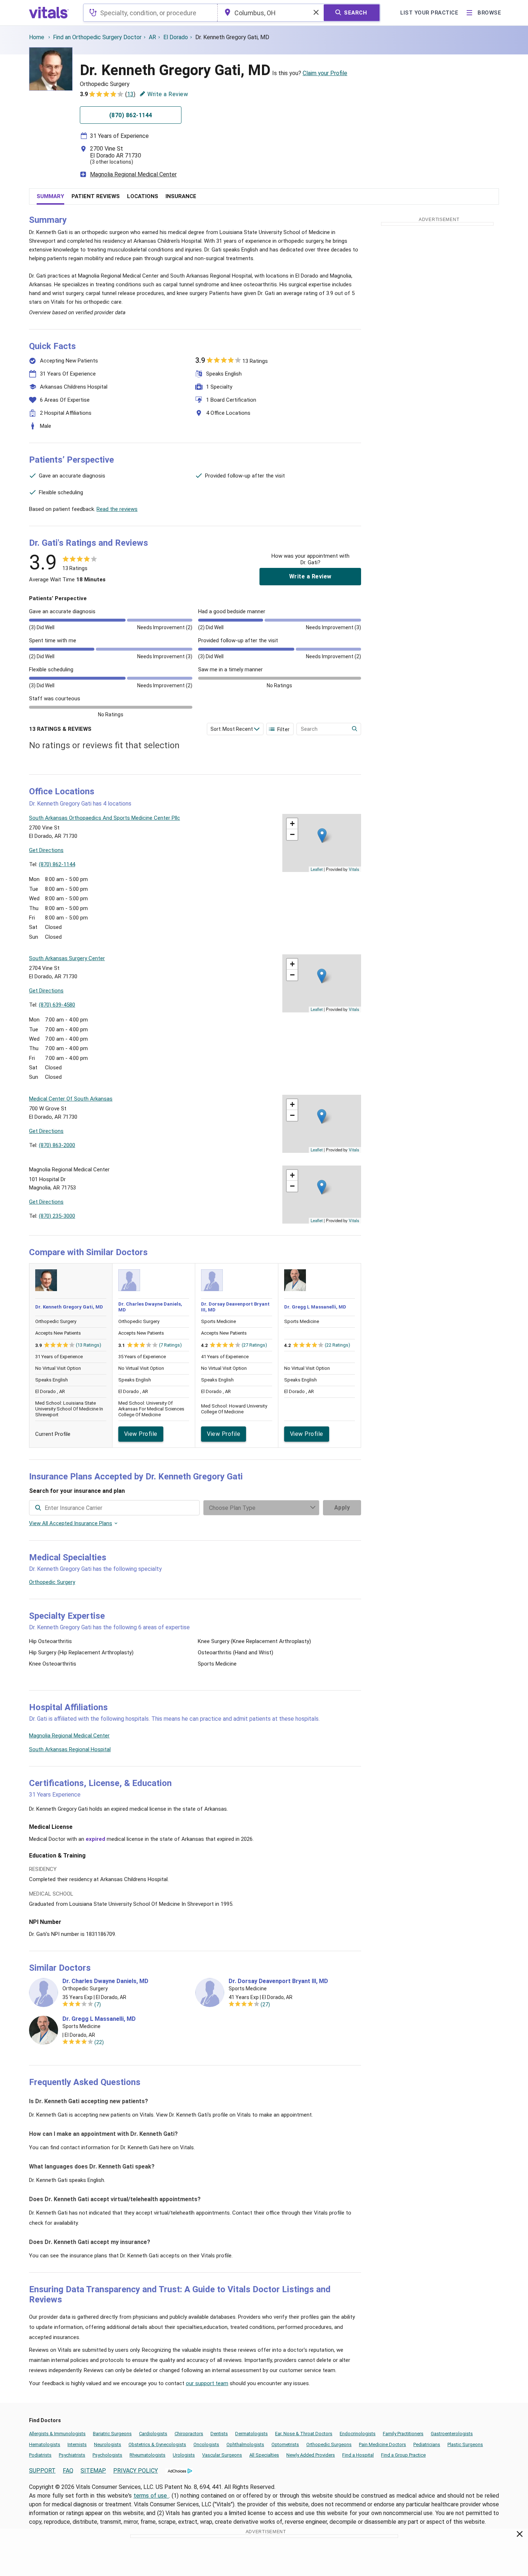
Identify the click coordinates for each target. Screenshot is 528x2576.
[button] (322, 836)
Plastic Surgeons (465, 2444)
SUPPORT (42, 2471)
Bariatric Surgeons (112, 2434)
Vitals (354, 869)
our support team (207, 2383)
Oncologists (206, 2444)
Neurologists (108, 2444)
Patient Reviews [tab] (96, 196)
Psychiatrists (72, 2455)
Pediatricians (427, 2444)
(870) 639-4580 (57, 1005)
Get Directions (46, 850)
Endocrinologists (358, 2434)
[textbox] (150, 13)
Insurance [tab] (181, 196)
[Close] (520, 2535)
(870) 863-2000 (57, 1145)
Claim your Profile (325, 73)
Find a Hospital (358, 2455)
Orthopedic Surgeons (329, 2444)
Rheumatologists (148, 2455)
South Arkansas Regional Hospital (70, 1749)
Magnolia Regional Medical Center (133, 174)
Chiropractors (189, 2434)
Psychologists (107, 2455)
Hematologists (45, 2444)
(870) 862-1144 (57, 864)
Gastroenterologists (452, 2434)
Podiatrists (40, 2455)
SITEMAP (93, 2471)
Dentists (219, 2434)
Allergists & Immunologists (57, 2434)
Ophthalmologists (245, 2444)
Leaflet (317, 869)
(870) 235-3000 (57, 1216)
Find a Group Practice (403, 2455)
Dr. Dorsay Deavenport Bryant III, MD (278, 1981)
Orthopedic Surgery (52, 1582)
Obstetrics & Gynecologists (157, 2444)
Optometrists (285, 2444)
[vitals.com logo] (49, 13)
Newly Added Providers (311, 2455)
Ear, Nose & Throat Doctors (304, 2434)
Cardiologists (153, 2434)
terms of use (151, 2496)
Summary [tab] (50, 196)
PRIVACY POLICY (136, 2471)
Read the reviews (117, 509)
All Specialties (264, 2455)
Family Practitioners (403, 2434)
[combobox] (150, 13)
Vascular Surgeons (222, 2455)
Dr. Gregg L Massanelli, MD (315, 1307)
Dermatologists (251, 2434)
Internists (77, 2444)
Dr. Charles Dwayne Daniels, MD (105, 1981)
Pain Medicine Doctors (382, 2444)
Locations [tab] (143, 196)
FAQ (68, 2471)
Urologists (184, 2455)
